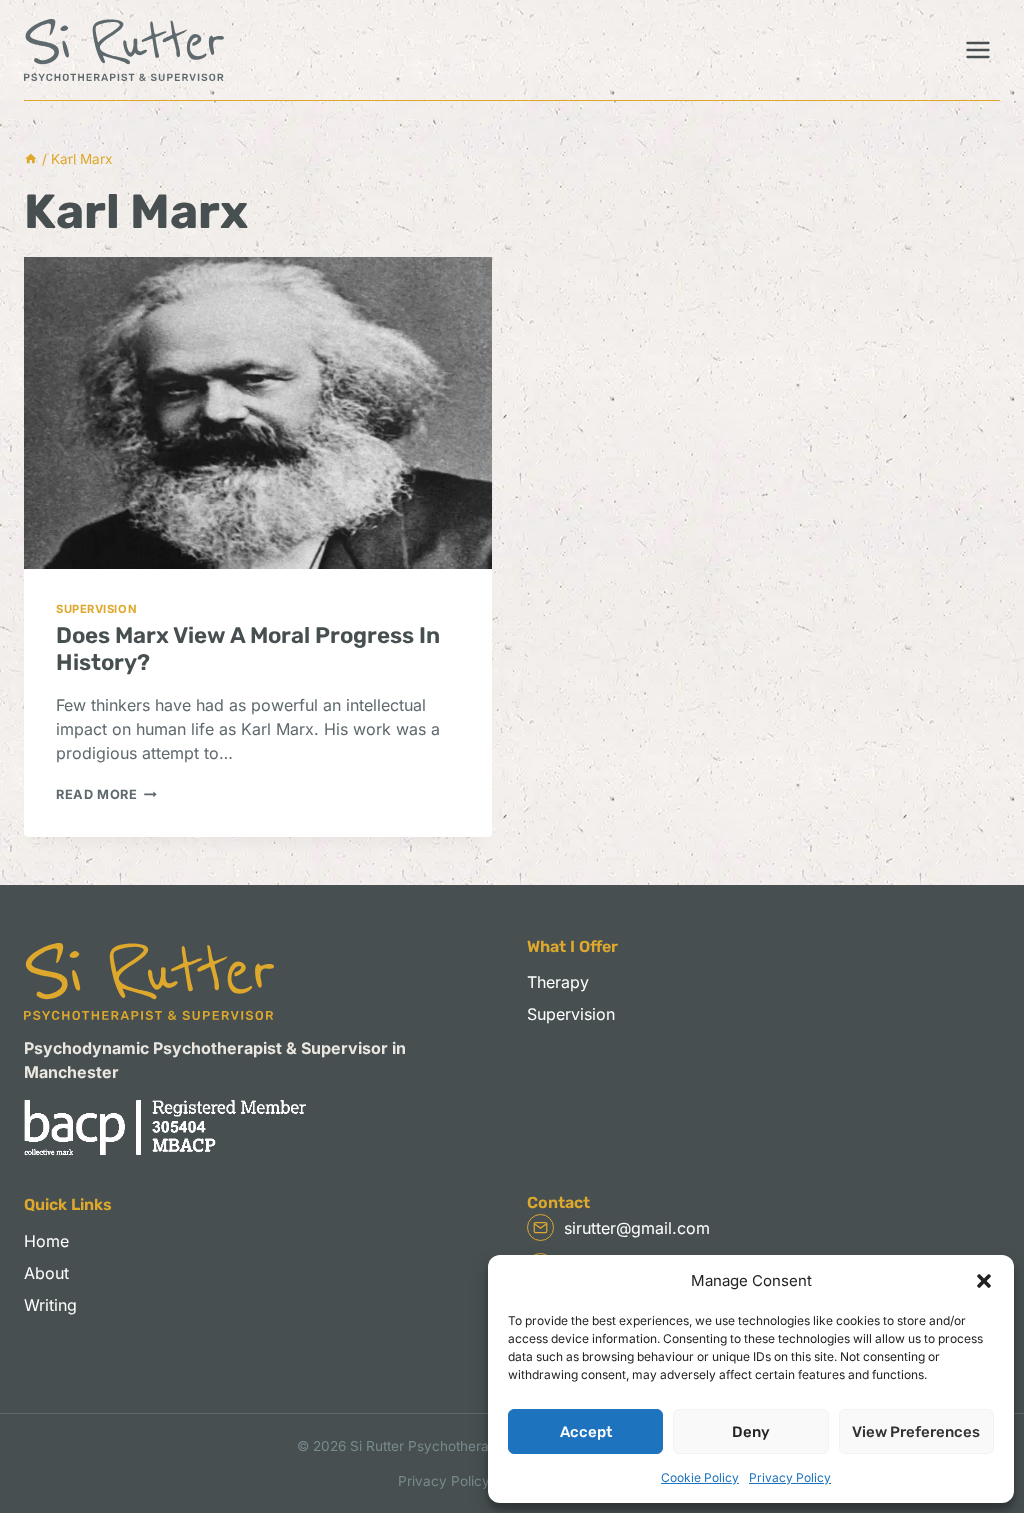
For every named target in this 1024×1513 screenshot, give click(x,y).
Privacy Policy (790, 1477)
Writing (50, 1305)
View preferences (916, 1432)
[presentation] (258, 413)
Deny (751, 1432)
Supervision (96, 609)
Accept (586, 1432)
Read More (106, 794)
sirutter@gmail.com (637, 1228)
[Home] (31, 159)
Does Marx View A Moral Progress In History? (248, 649)
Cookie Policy (700, 1477)
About (46, 1273)
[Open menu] (977, 49)
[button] (984, 1281)
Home (46, 1241)
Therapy (558, 982)
